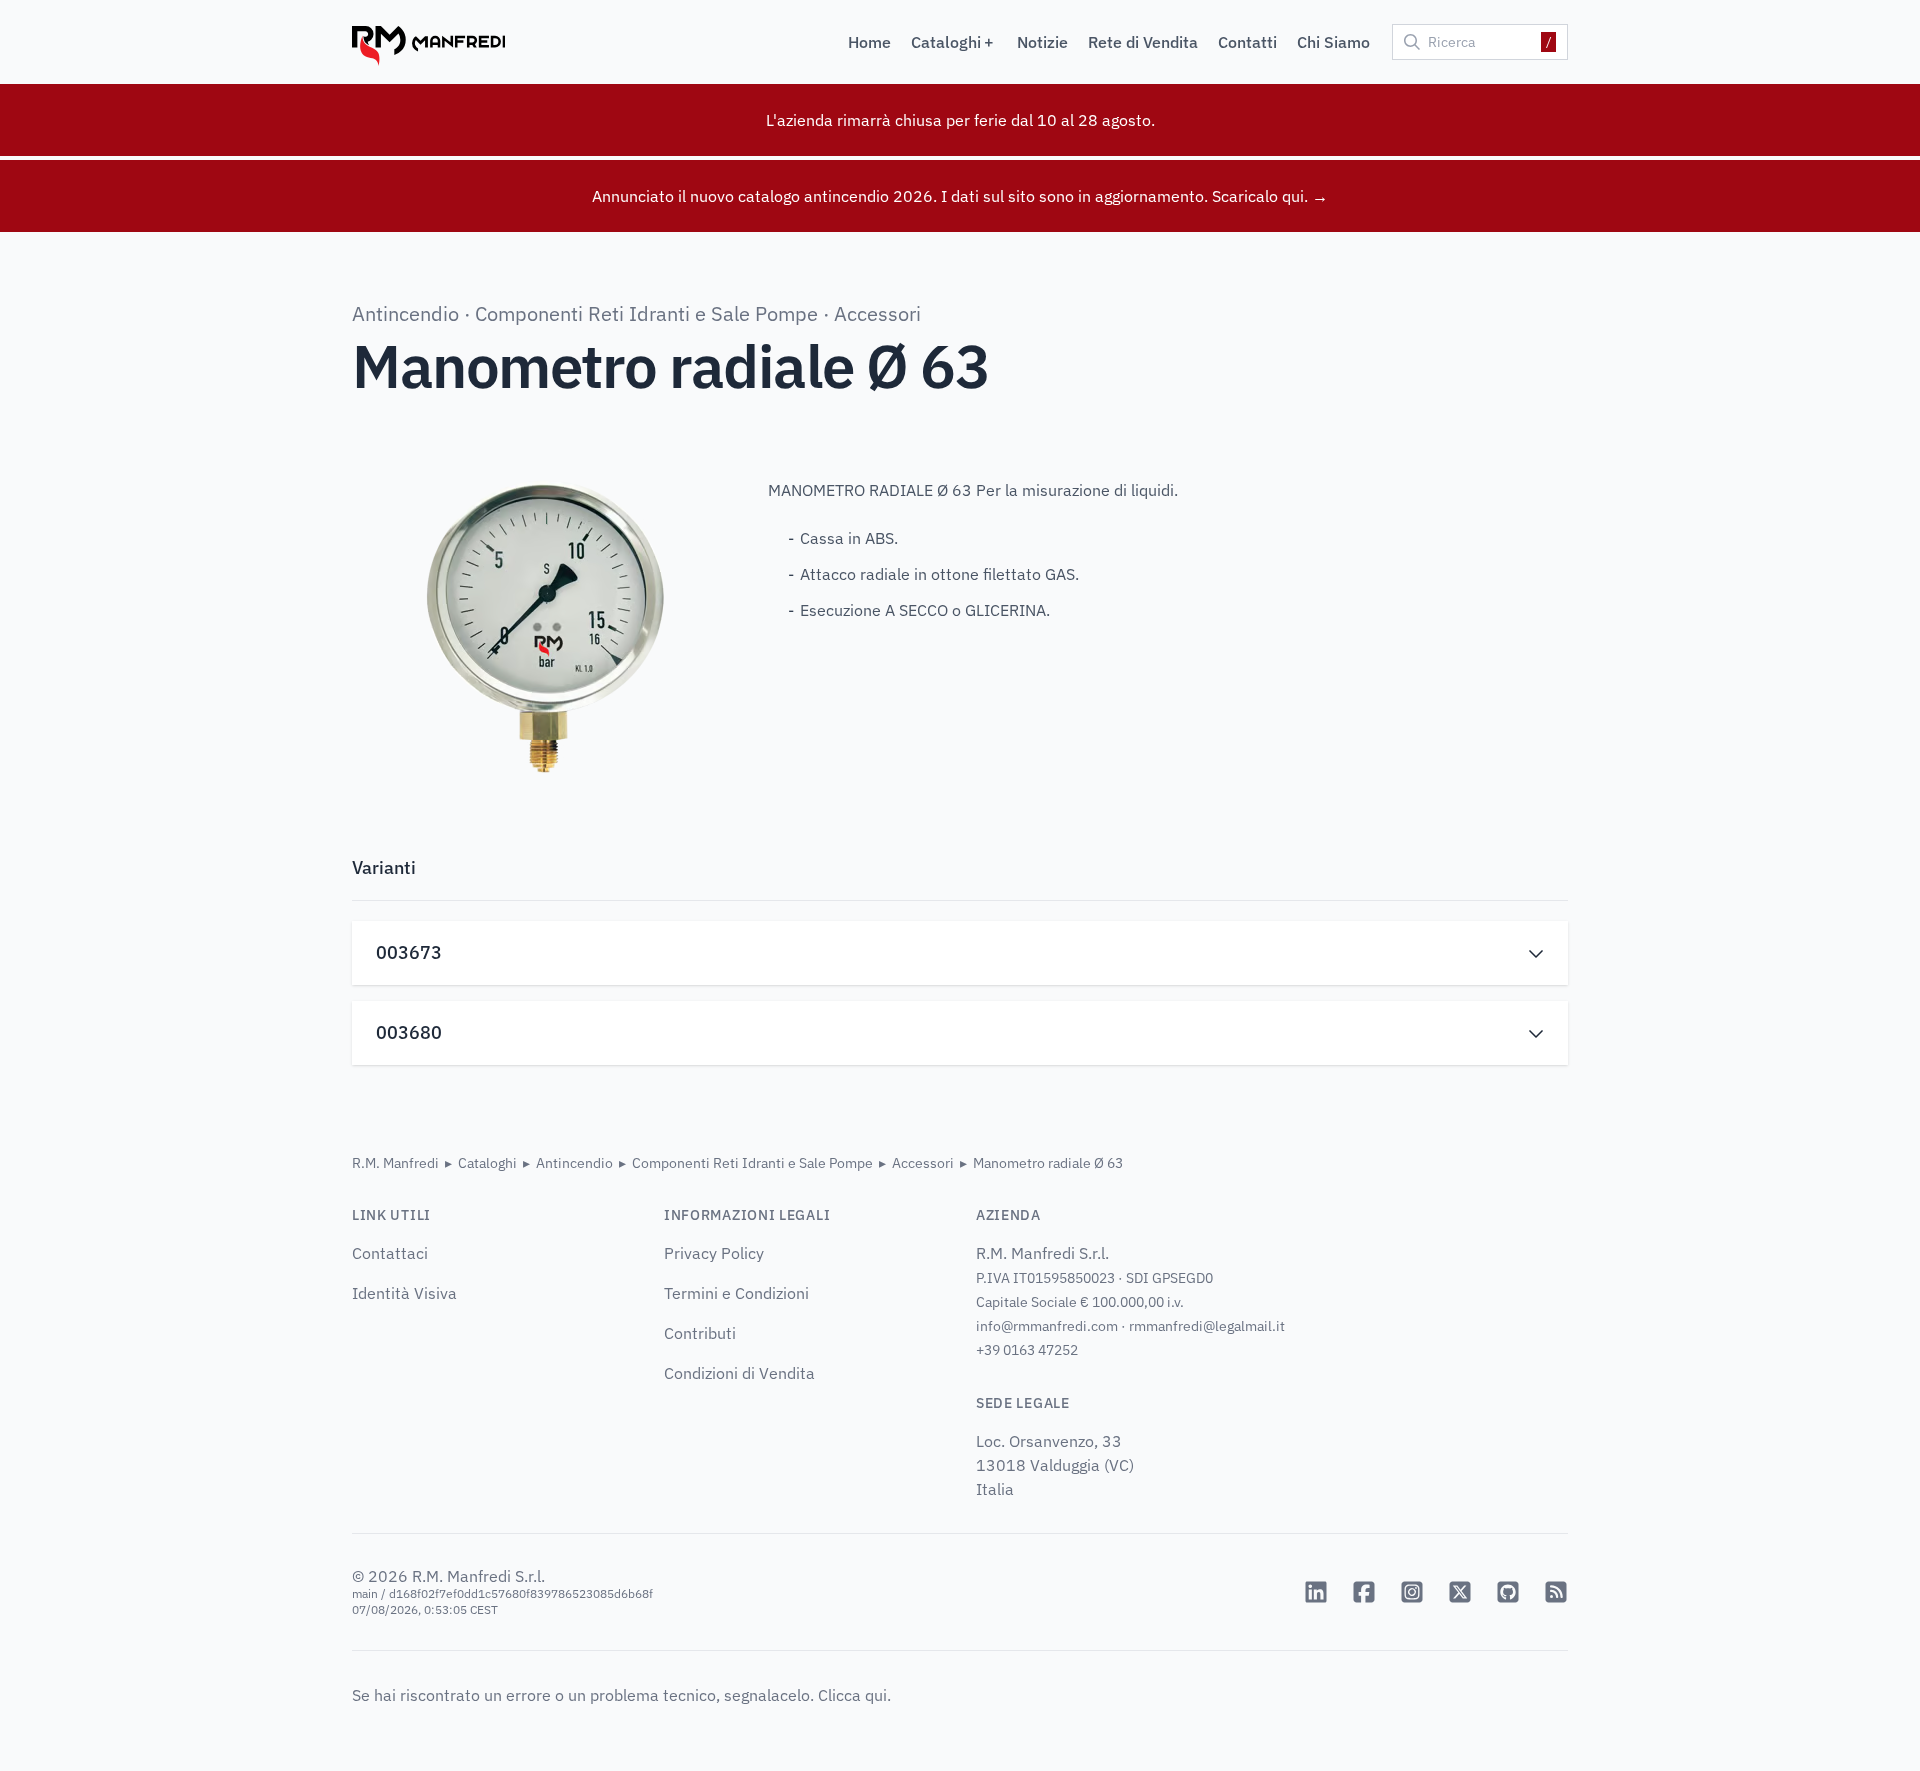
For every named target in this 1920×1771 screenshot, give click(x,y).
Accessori (877, 313)
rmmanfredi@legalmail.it (1207, 1326)
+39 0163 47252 (1027, 1350)
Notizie (1042, 42)
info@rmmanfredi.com (1047, 1326)
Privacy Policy (714, 1253)
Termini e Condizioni (736, 1293)
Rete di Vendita (1143, 42)
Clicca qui (852, 1695)
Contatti (1247, 42)
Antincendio (405, 313)
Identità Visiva (404, 1293)
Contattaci (390, 1253)
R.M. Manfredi (395, 1163)
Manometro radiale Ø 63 (1048, 1163)
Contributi (700, 1333)
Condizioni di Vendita (739, 1373)
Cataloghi (487, 1163)
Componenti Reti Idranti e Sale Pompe (646, 313)
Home (869, 42)
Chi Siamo (1333, 42)
